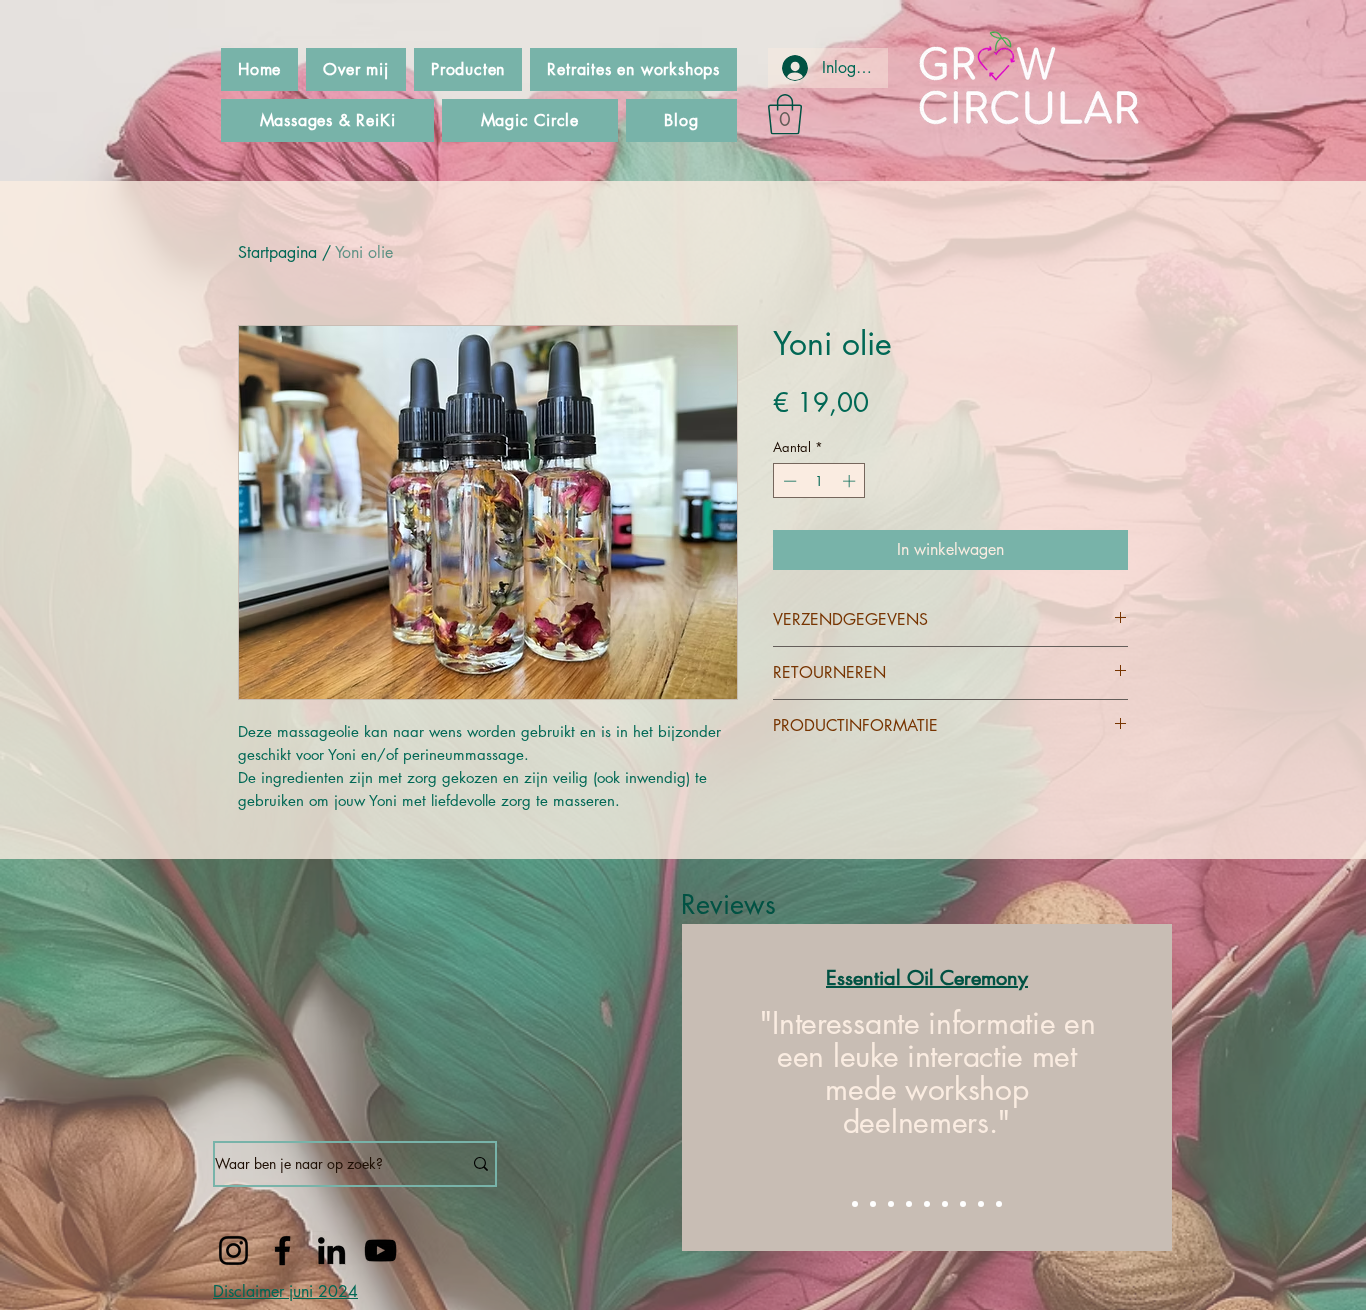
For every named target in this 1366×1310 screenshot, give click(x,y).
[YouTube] (380, 1250)
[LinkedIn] (331, 1250)
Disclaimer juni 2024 (285, 1291)
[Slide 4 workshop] (909, 1204)
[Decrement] (788, 481)
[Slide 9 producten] (999, 1204)
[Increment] (851, 481)
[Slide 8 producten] (981, 1204)
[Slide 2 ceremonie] (873, 1204)
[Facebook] (282, 1250)
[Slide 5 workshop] (927, 1204)
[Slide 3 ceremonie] (891, 1204)
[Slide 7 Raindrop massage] (963, 1204)
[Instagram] (233, 1250)
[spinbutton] (819, 481)
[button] (785, 114)
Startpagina (277, 252)
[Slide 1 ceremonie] (855, 1204)
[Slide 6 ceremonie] (945, 1204)
